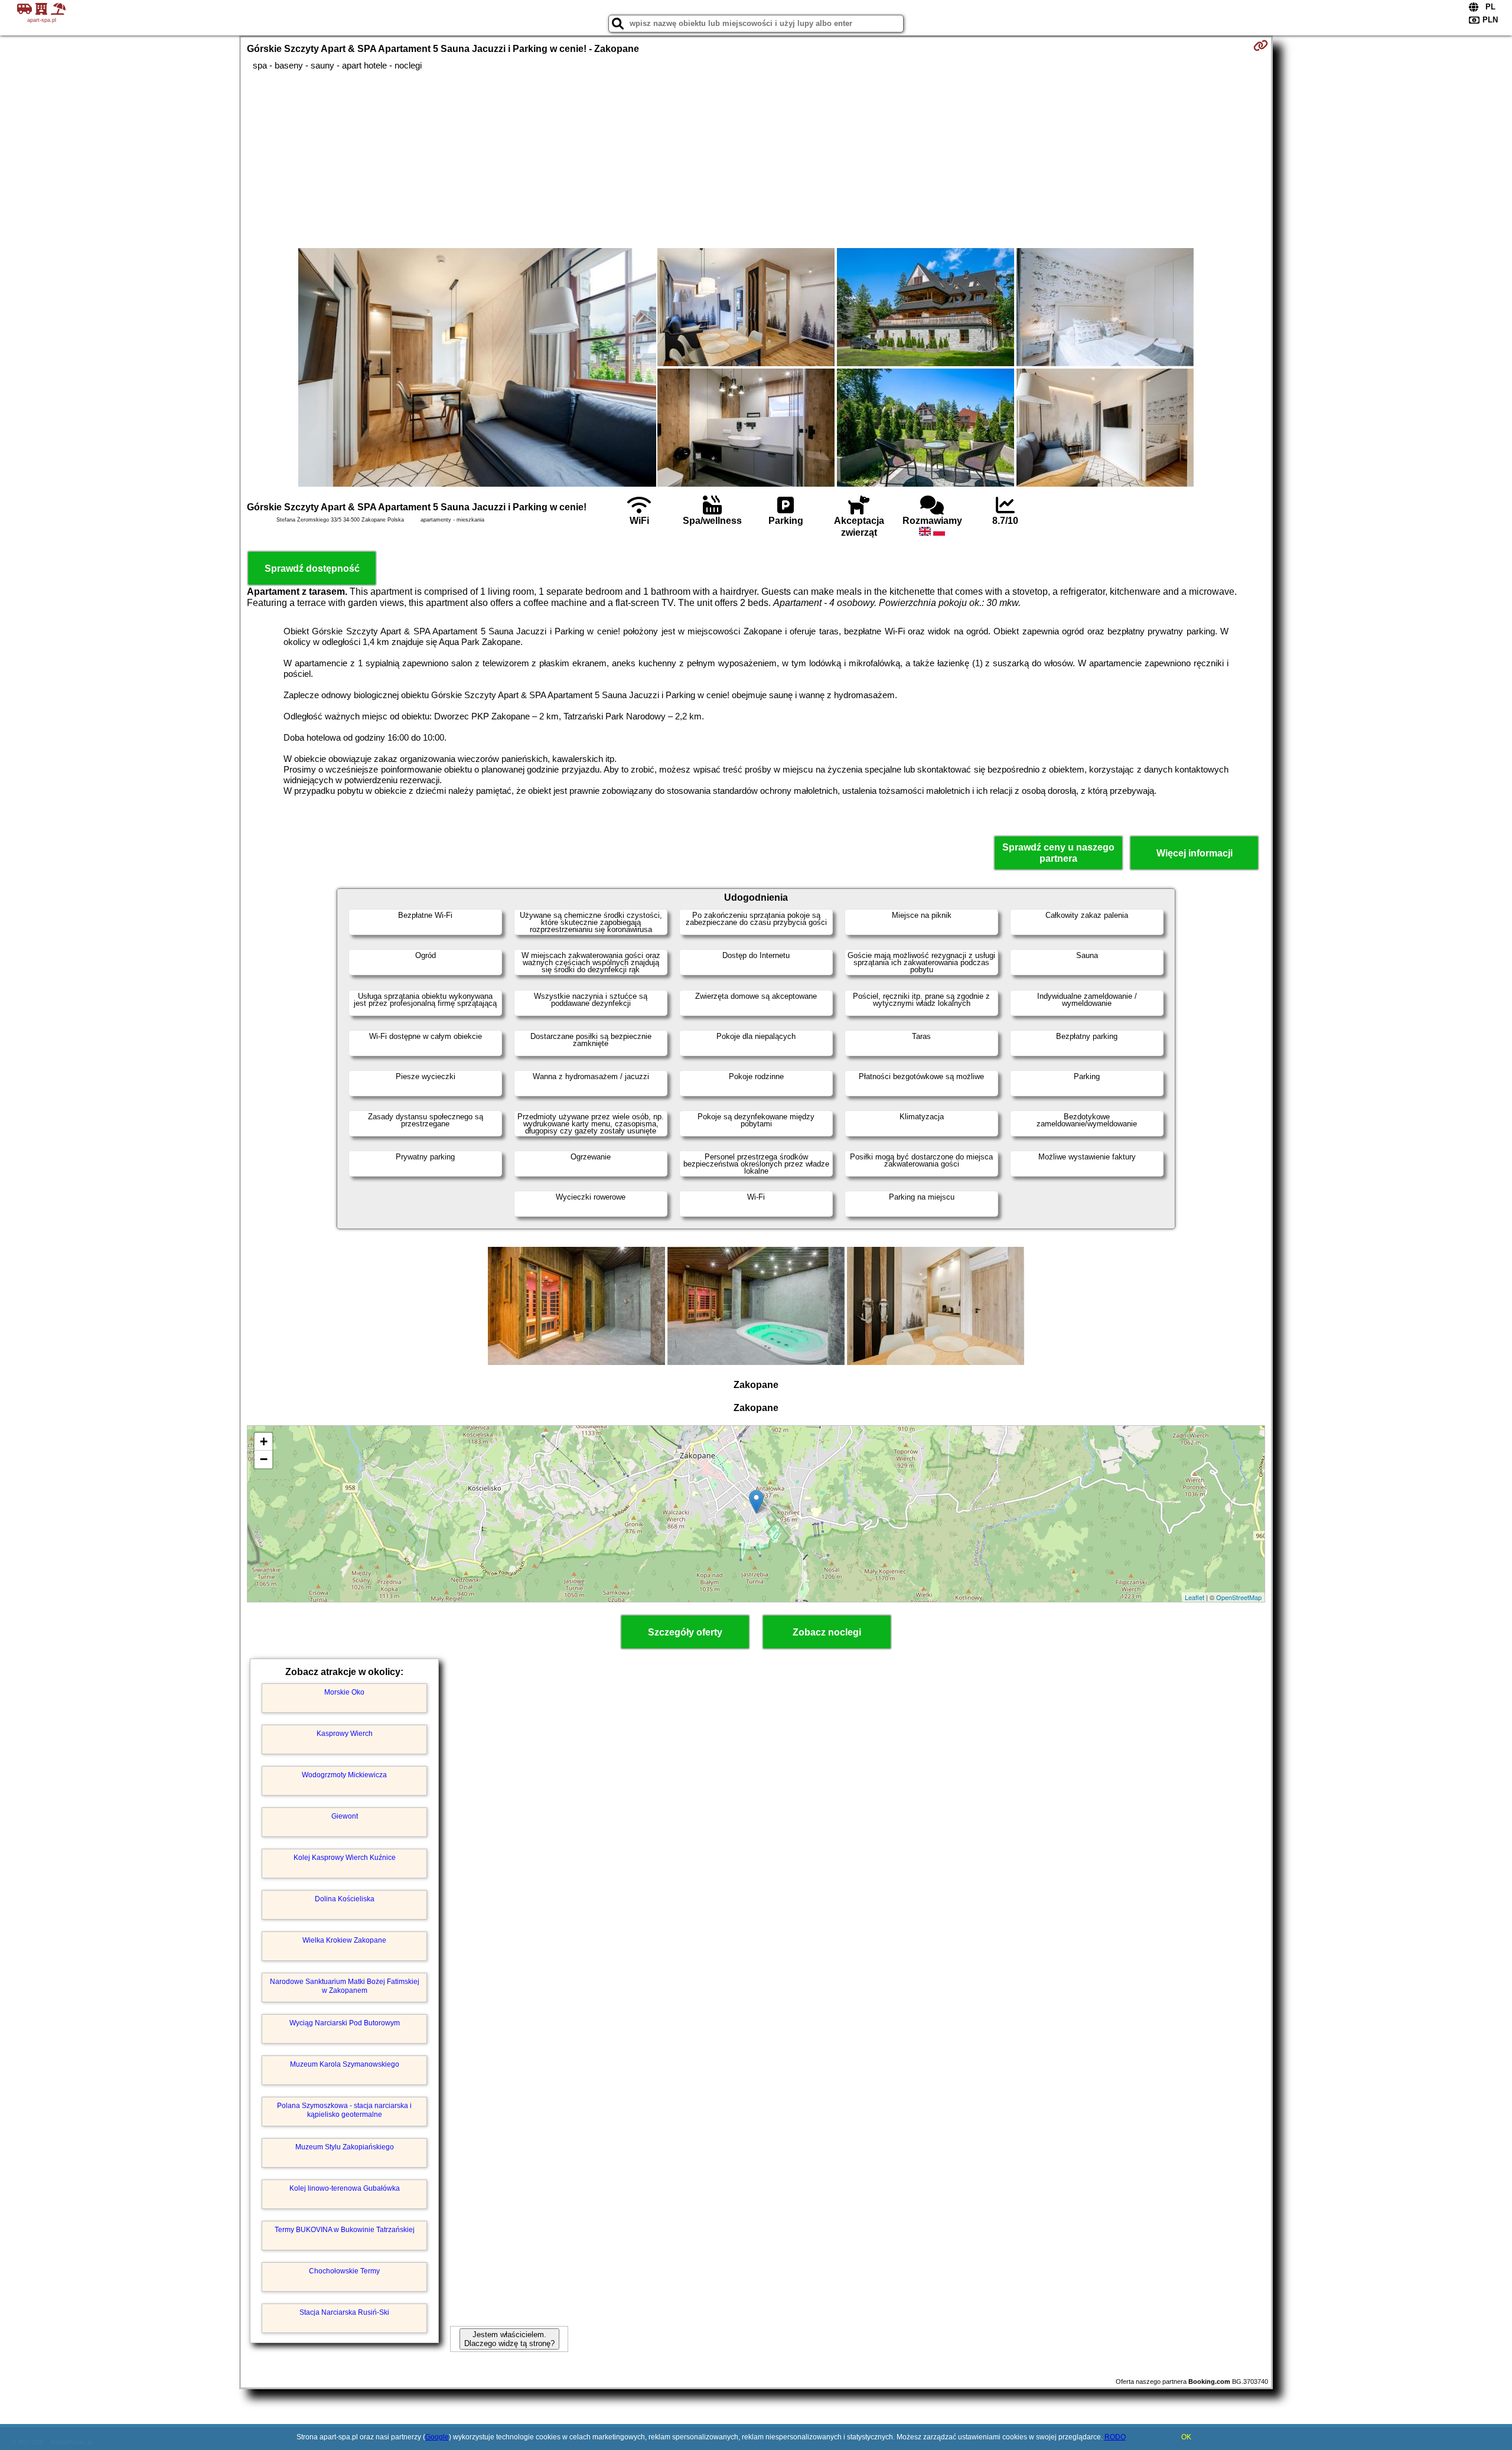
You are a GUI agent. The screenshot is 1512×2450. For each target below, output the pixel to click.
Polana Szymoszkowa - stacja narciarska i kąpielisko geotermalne (344, 2110)
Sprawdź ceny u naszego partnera (1058, 853)
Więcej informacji (1195, 853)
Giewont (345, 1816)
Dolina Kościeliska (345, 1899)
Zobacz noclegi (827, 1632)
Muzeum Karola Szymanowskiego (345, 2064)
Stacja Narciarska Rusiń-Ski (344, 2312)
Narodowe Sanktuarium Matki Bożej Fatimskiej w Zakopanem (345, 1986)
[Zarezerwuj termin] (1261, 45)
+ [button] (264, 1441)
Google (437, 2437)
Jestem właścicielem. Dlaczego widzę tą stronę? (509, 2339)
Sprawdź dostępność (312, 568)
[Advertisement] (756, 159)
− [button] (264, 1459)
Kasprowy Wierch (345, 1734)
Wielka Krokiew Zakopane (344, 1940)
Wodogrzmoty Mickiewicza (344, 1775)
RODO (1115, 2437)
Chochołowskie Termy (344, 2271)
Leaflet (1195, 1597)
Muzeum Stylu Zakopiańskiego (345, 2147)
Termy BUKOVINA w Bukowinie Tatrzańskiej (345, 2230)
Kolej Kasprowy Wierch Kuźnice (345, 1858)
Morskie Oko (344, 1692)
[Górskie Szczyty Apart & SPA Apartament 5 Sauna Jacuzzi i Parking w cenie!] (477, 369)
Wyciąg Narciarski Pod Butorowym (345, 2023)
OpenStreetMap (1239, 1597)
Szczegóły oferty (685, 1632)
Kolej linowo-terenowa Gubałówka (345, 2188)
